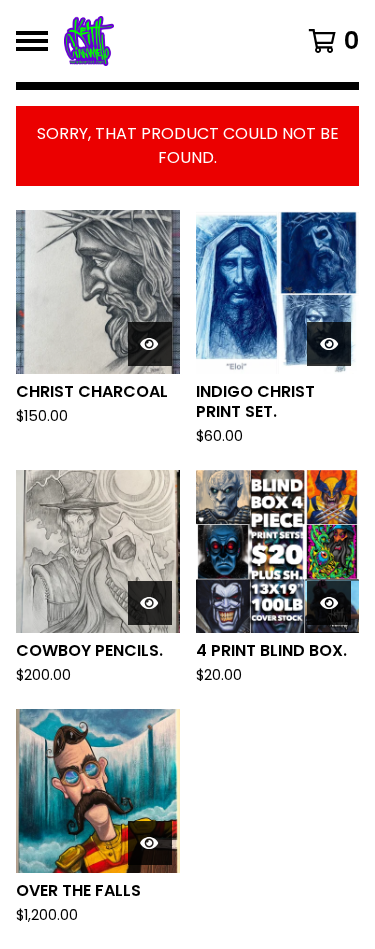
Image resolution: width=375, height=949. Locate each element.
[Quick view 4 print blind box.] (329, 603)
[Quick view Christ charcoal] (150, 344)
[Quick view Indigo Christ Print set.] (329, 344)
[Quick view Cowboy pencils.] (150, 603)
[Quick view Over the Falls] (150, 843)
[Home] (167, 41)
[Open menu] (32, 41)
